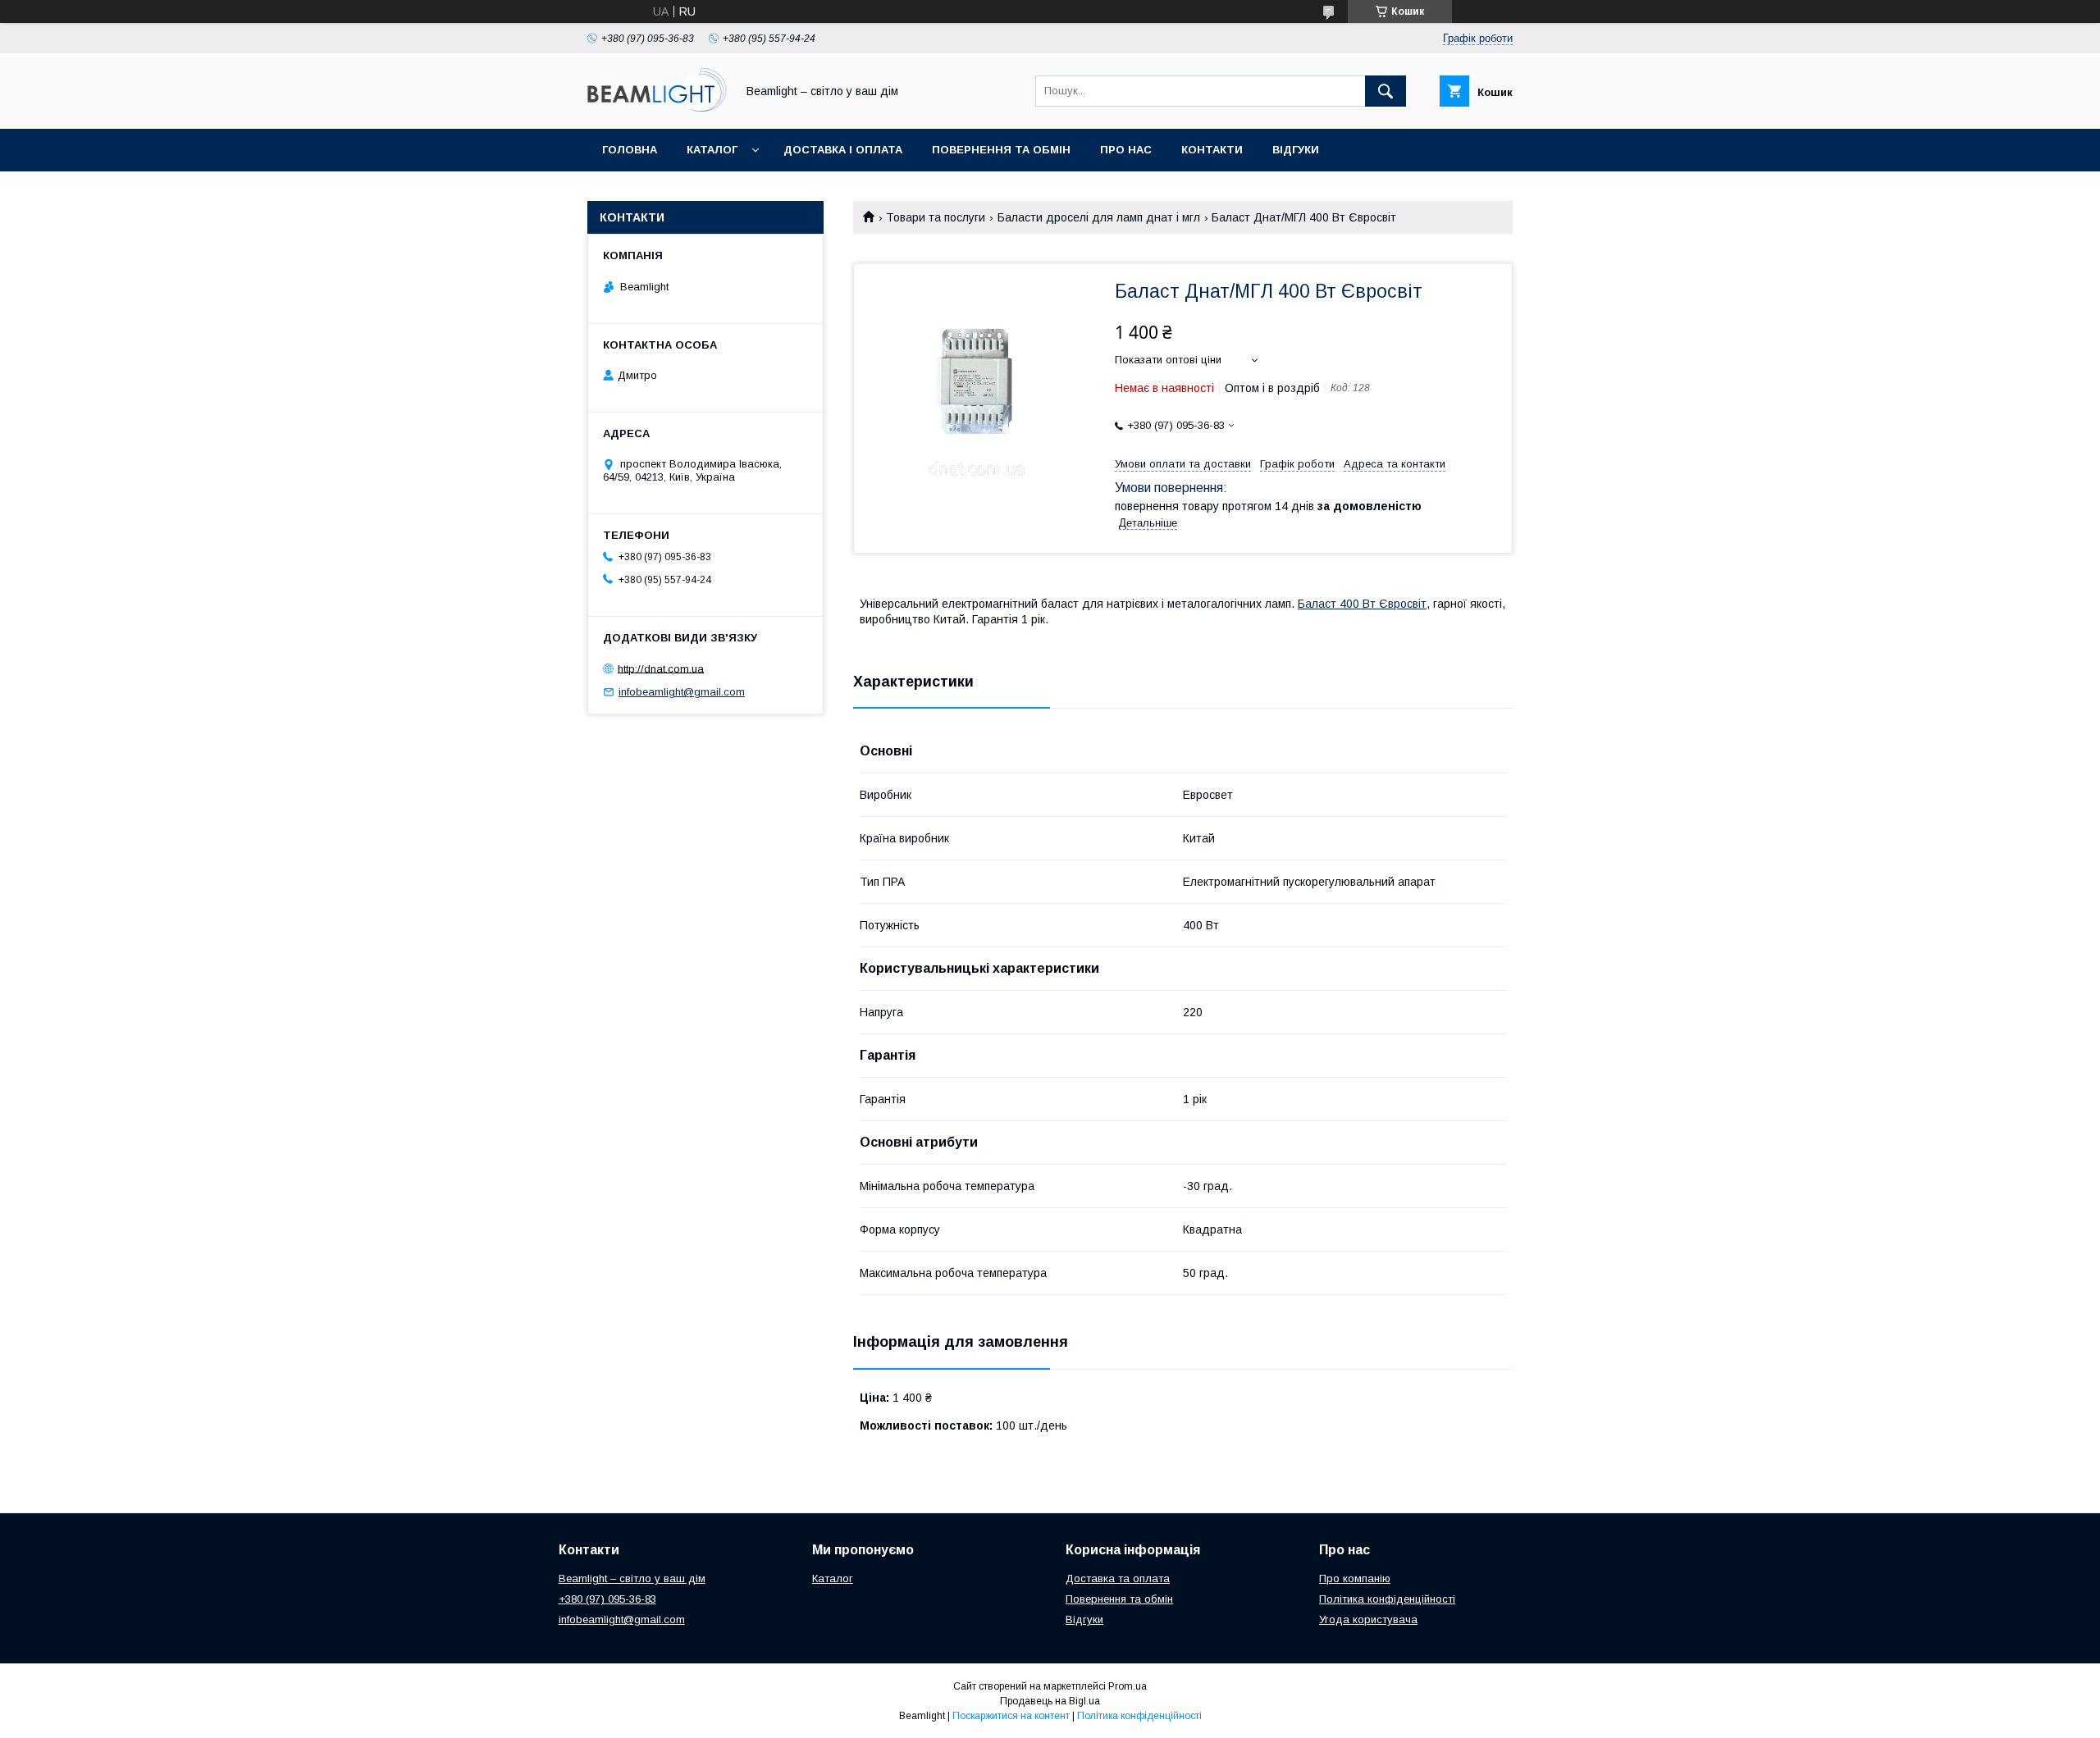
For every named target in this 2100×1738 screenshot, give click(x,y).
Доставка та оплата (1118, 1578)
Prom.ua (1128, 1686)
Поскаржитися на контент (1011, 1716)
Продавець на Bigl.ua (1050, 1701)
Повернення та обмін (1001, 150)
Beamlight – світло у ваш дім (632, 1578)
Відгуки (1296, 150)
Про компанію (1355, 1578)
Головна (630, 150)
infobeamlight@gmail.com (682, 692)
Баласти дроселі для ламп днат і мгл (1099, 217)
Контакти (1212, 150)
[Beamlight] (657, 107)
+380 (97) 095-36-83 (607, 1599)
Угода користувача (1368, 1619)
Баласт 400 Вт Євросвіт (1362, 604)
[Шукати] (1386, 91)
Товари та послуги (936, 217)
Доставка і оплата (843, 150)
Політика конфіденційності (1387, 1599)
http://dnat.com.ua (661, 668)
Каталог (712, 150)
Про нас (1126, 150)
